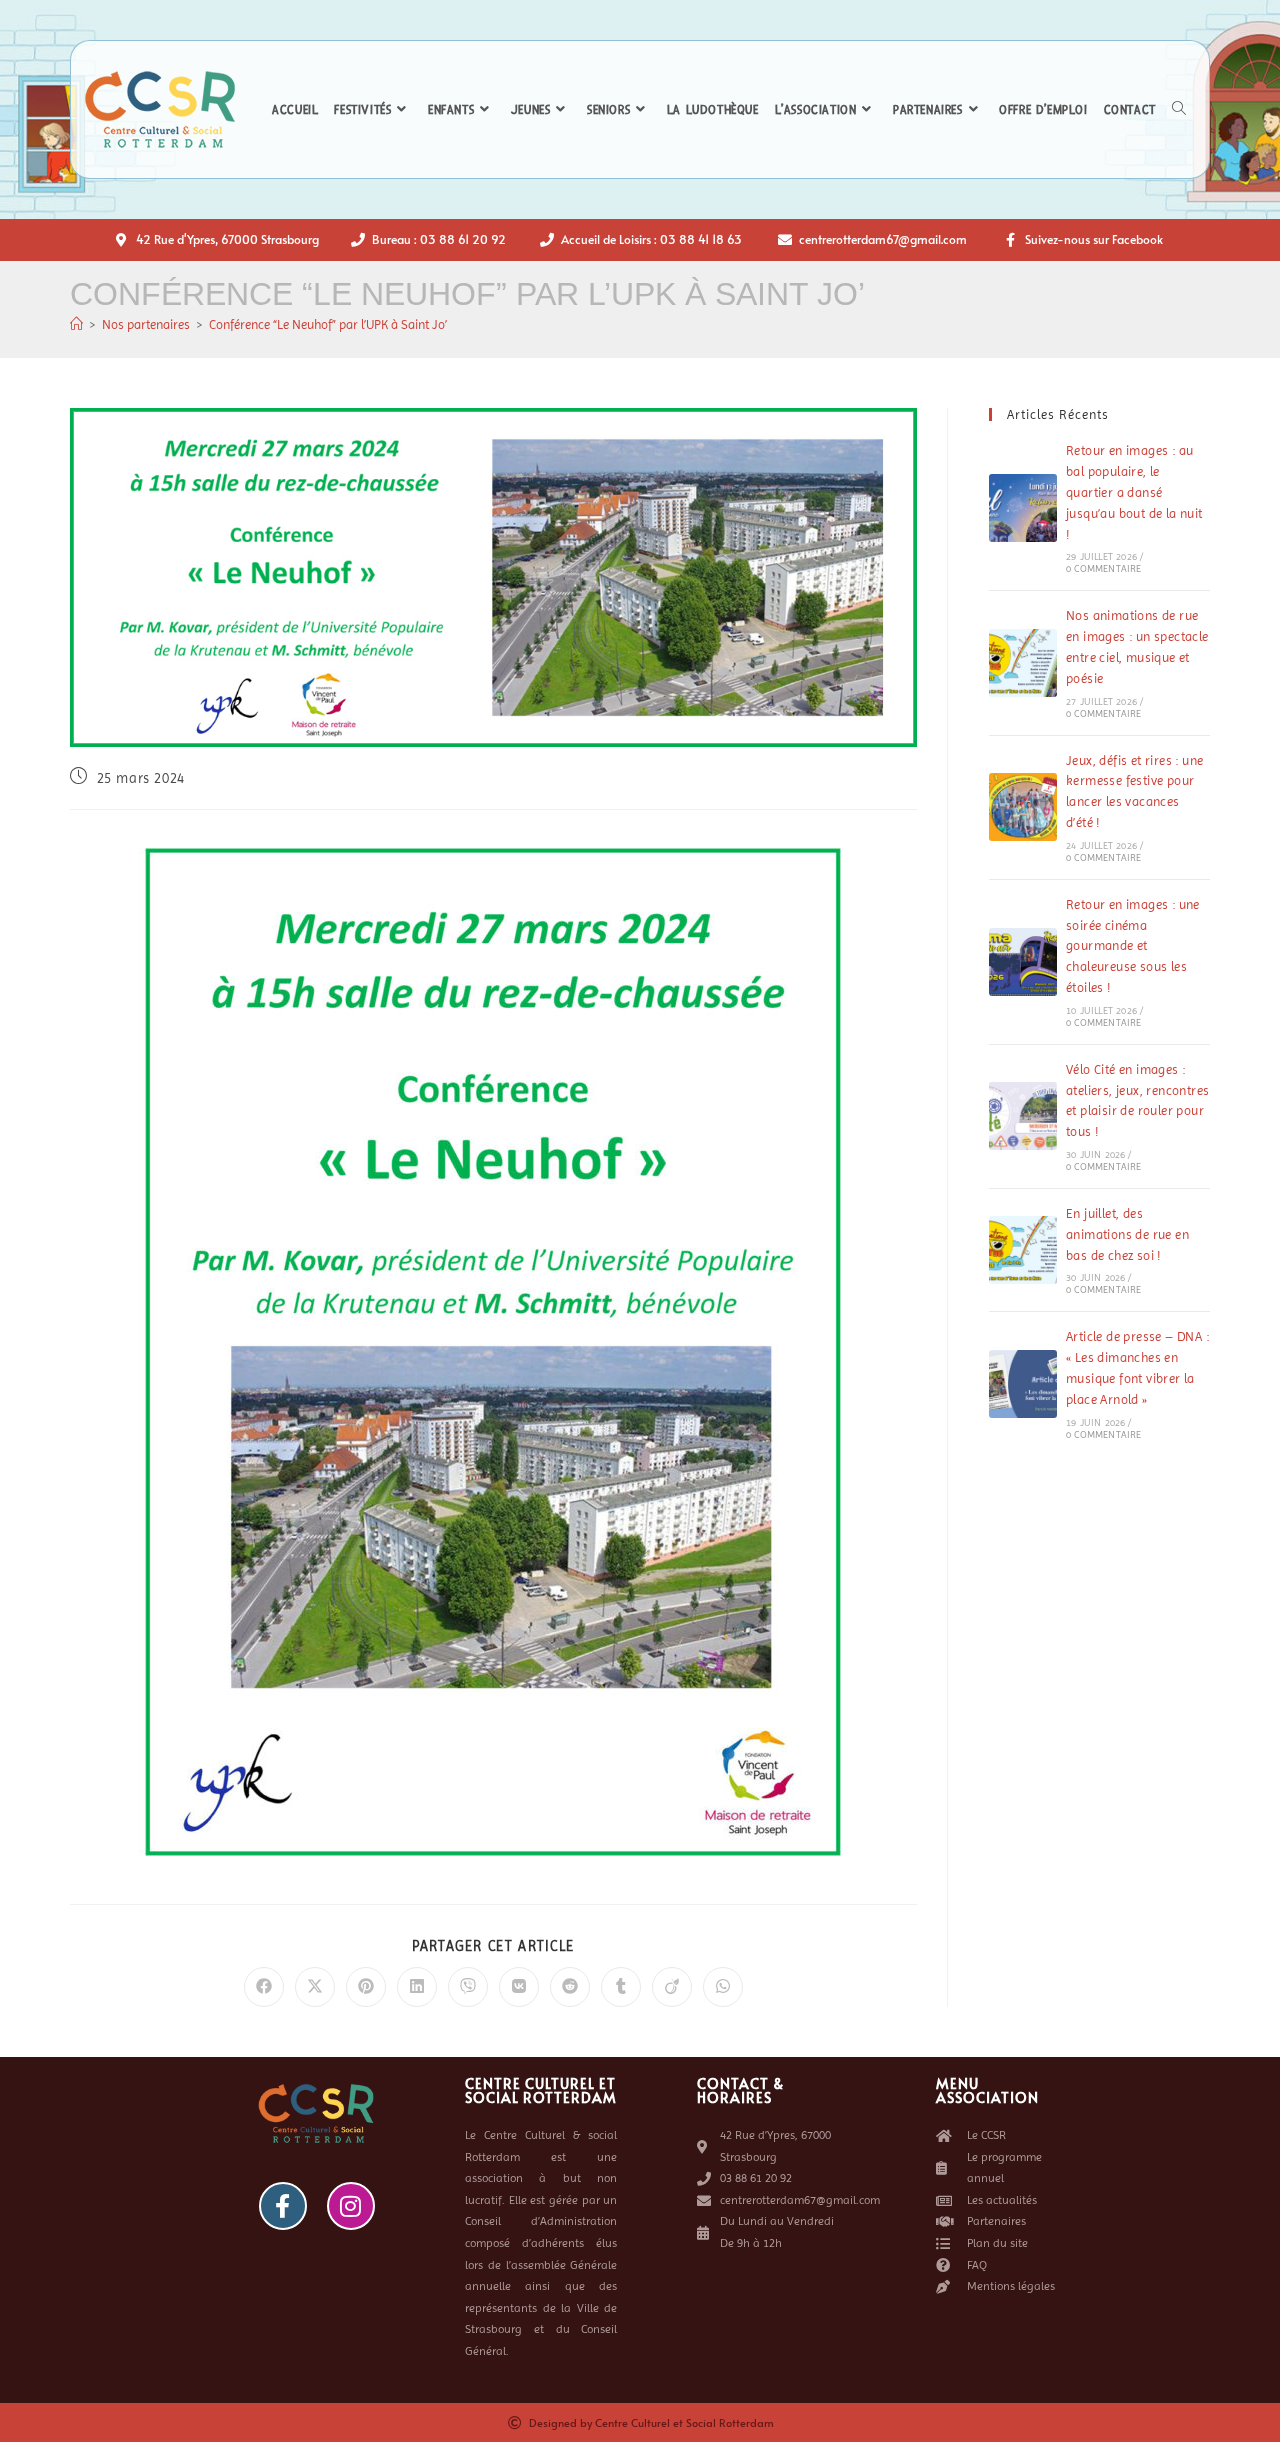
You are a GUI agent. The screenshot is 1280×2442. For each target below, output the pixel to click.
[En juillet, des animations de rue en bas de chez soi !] (1023, 1250)
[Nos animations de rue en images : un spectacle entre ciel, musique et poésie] (1023, 663)
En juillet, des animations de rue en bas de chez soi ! (1127, 1234)
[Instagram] (351, 2206)
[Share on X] (315, 1987)
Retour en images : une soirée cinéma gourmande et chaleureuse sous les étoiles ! (1133, 946)
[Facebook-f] (283, 2206)
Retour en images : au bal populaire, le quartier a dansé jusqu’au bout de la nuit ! (1134, 492)
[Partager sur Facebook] (264, 1987)
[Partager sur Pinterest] (366, 1987)
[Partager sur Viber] (468, 1987)
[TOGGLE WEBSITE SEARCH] (1179, 110)
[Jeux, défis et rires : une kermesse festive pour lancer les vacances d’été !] (1023, 807)
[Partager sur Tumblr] (621, 1987)
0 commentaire (1104, 568)
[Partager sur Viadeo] (672, 1987)
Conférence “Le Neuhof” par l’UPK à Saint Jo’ (328, 324)
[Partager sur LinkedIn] (417, 1987)
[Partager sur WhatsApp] (723, 1987)
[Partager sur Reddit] (570, 1987)
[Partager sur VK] (519, 1987)
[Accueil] (76, 324)
